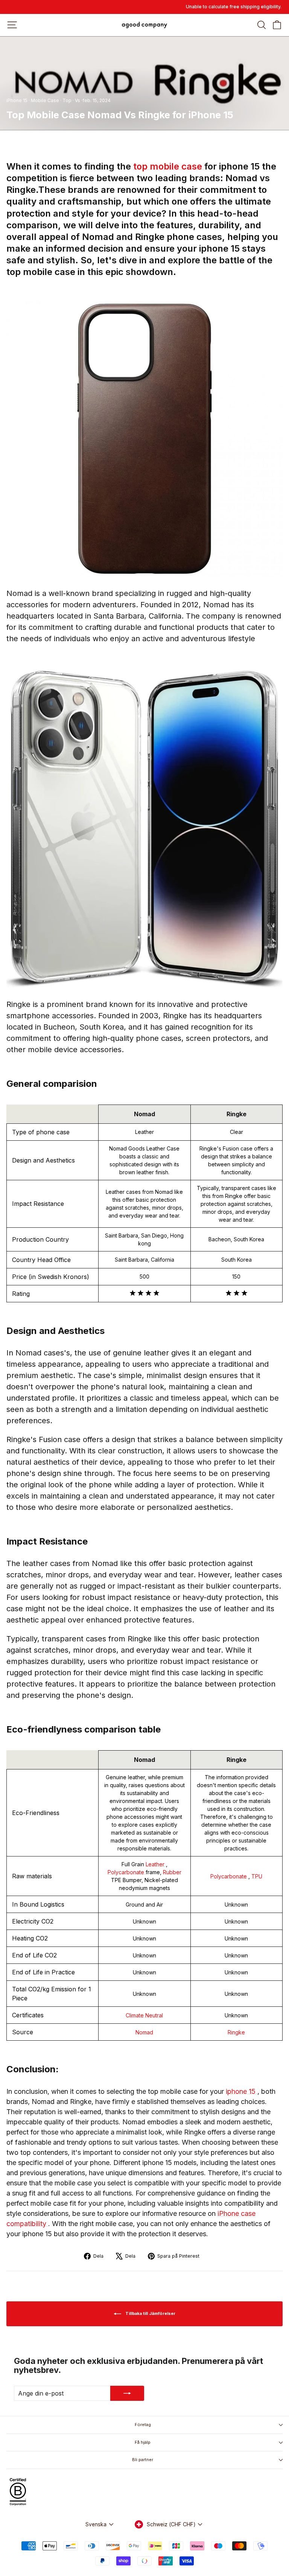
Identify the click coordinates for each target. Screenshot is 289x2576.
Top (67, 100)
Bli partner (143, 2460)
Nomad (144, 2032)
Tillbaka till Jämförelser (150, 2313)
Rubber (172, 1872)
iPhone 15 (17, 100)
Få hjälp (143, 2442)
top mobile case (169, 166)
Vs (78, 100)
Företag (143, 2425)
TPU (257, 1876)
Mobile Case (45, 100)
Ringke (236, 2032)
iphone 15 (242, 2091)
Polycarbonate (127, 1872)
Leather (156, 1864)
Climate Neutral (144, 2015)
